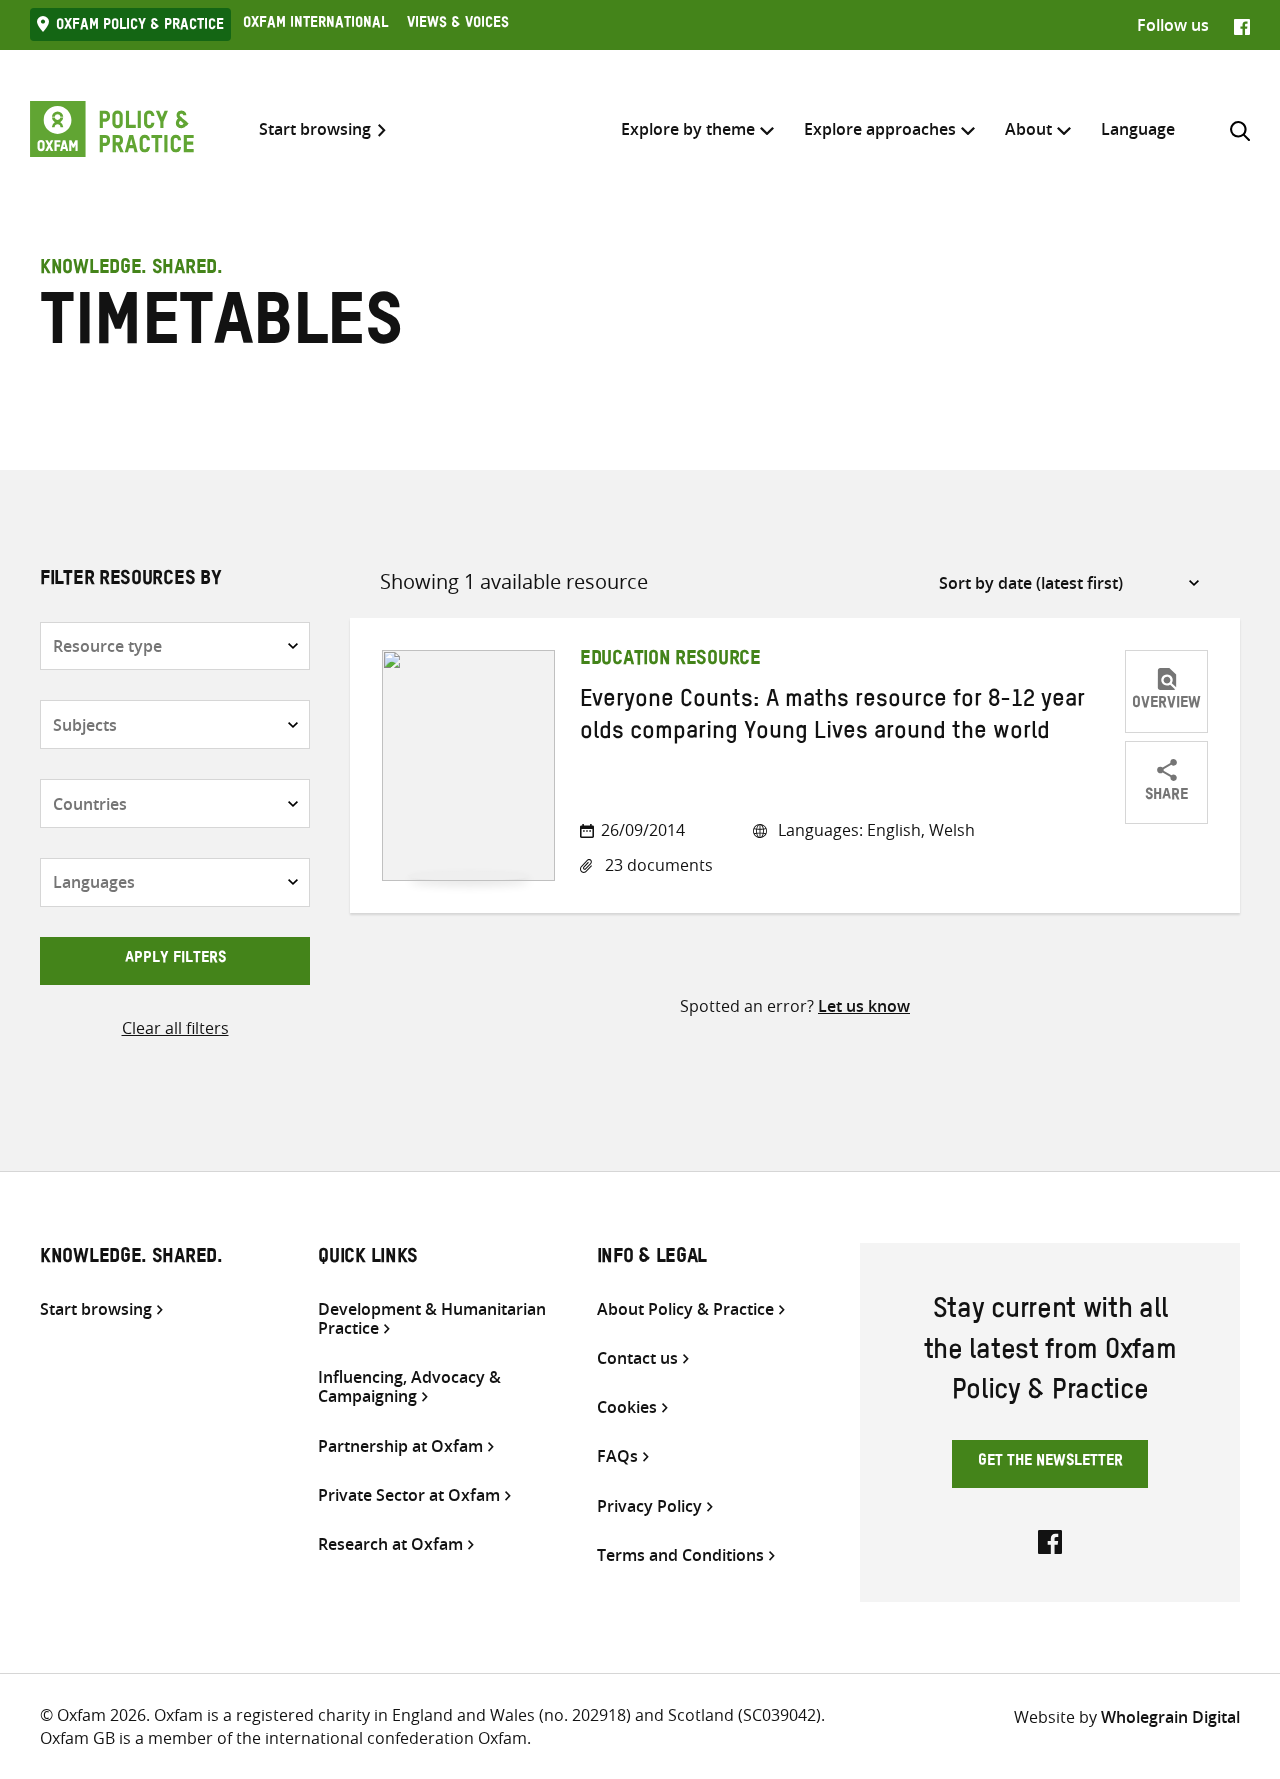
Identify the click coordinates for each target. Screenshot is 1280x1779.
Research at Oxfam (390, 1544)
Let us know (864, 1006)
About (1028, 129)
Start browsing (315, 129)
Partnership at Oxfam (400, 1446)
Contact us (637, 1358)
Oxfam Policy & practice (140, 27)
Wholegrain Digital (1170, 1717)
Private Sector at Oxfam (409, 1495)
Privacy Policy (649, 1506)
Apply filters (175, 960)
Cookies (627, 1407)
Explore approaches (880, 129)
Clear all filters (175, 1028)
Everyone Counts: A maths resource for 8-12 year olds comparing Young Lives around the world (832, 719)
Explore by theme (688, 129)
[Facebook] (1242, 25)
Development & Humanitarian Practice (432, 1319)
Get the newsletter (1050, 1463)
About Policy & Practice (685, 1309)
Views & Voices (458, 25)
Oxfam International (315, 25)
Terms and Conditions (680, 1555)
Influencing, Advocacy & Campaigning (409, 1387)
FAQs (617, 1456)
